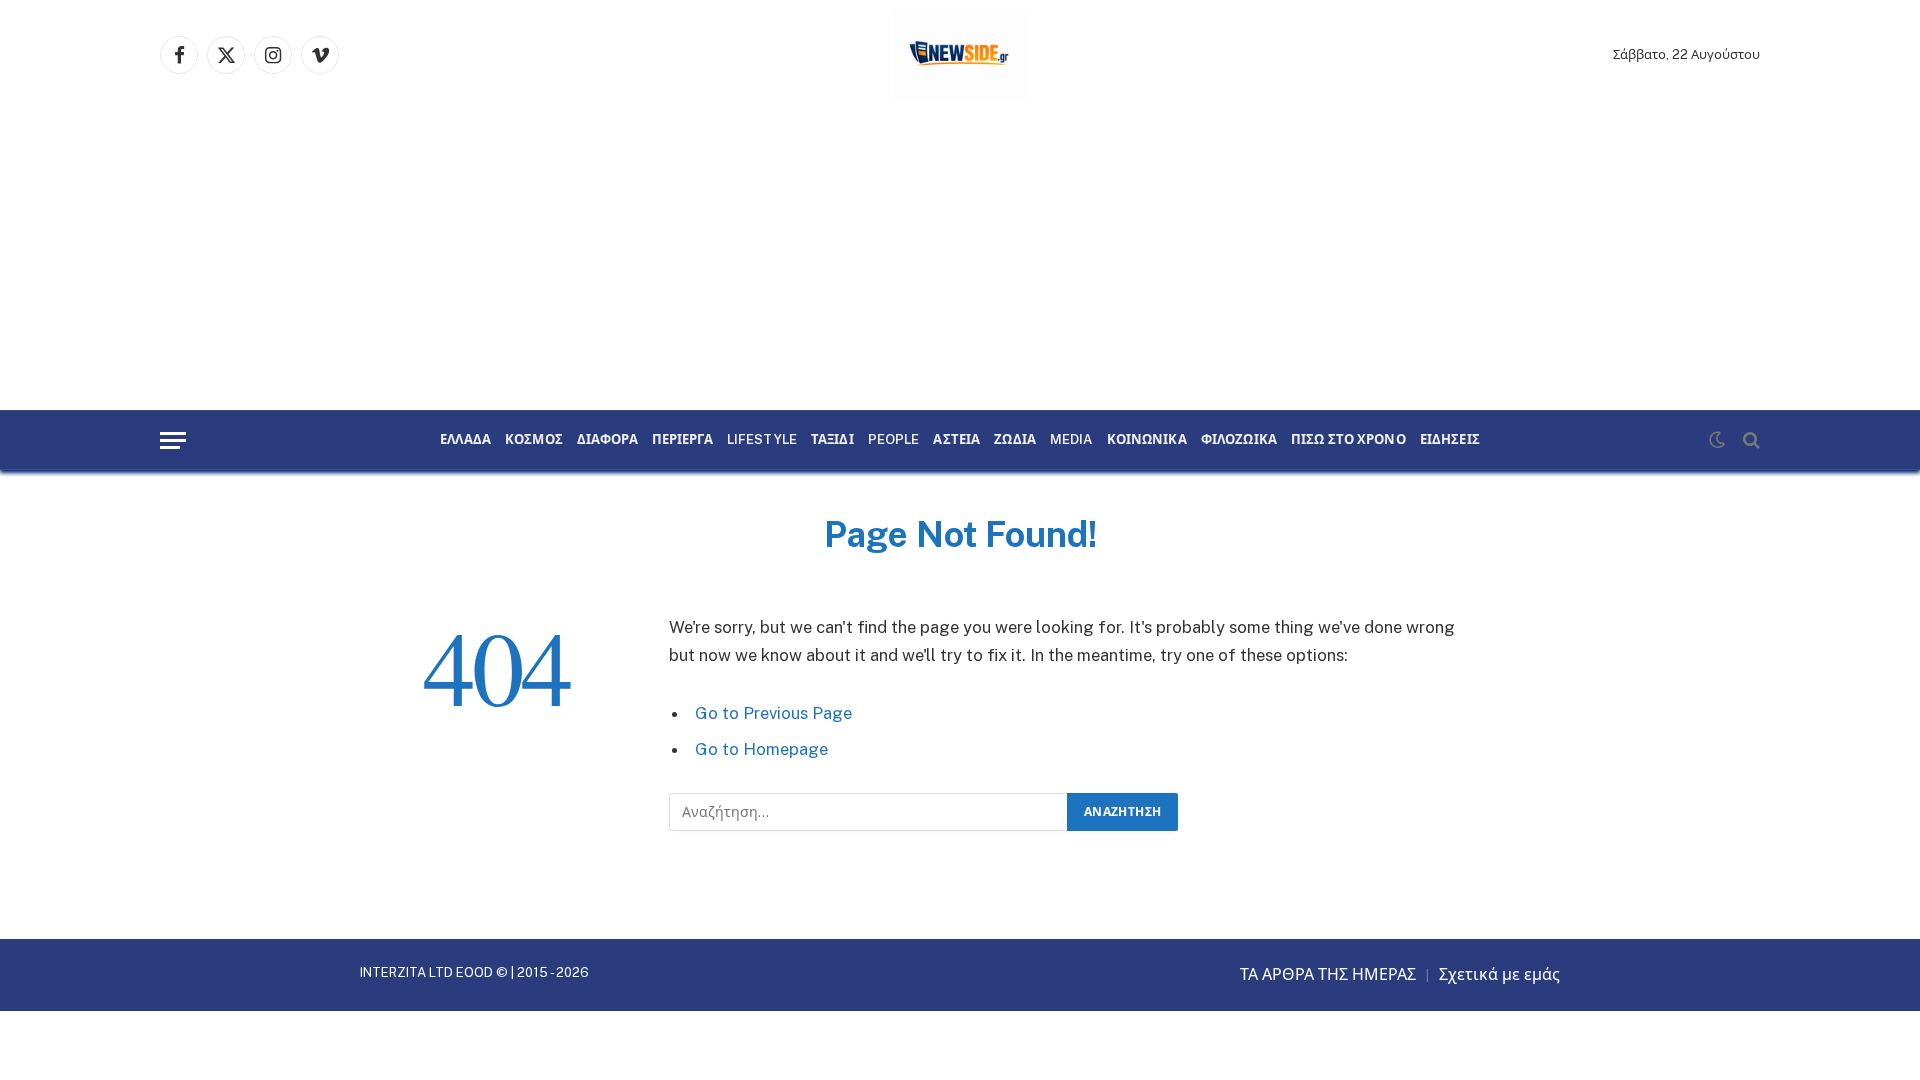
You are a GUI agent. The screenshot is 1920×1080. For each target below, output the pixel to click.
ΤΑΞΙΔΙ (832, 440)
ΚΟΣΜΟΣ (534, 440)
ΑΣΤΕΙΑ (956, 440)
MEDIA (1071, 440)
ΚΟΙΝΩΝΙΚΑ (1147, 440)
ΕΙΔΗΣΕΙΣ (1450, 440)
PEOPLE (894, 440)
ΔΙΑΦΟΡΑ (607, 440)
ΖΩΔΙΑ (1015, 440)
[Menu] (173, 440)
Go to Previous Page (773, 713)
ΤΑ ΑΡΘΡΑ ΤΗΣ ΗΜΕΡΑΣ (1328, 974)
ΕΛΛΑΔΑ (465, 440)
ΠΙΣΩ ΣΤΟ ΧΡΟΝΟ (1348, 440)
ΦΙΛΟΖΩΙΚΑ (1239, 440)
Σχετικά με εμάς (1499, 974)
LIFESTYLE (762, 440)
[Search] (1749, 440)
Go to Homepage (761, 749)
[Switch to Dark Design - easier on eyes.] (1717, 440)
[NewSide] (960, 55)
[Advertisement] (960, 260)
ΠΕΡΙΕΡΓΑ (682, 440)
